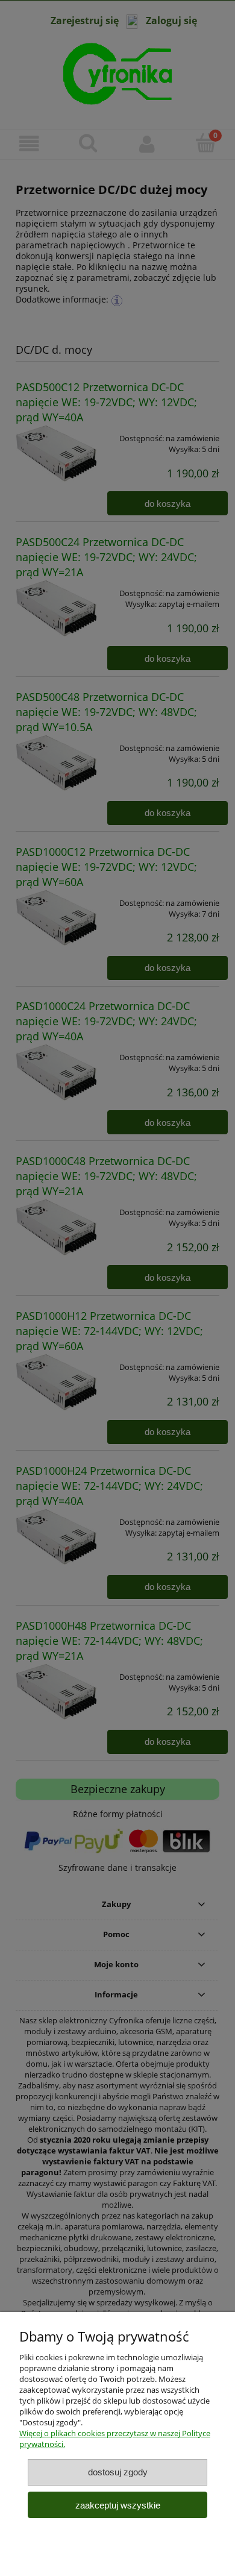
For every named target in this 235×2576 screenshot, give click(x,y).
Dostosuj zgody (118, 2472)
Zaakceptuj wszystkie (118, 2505)
